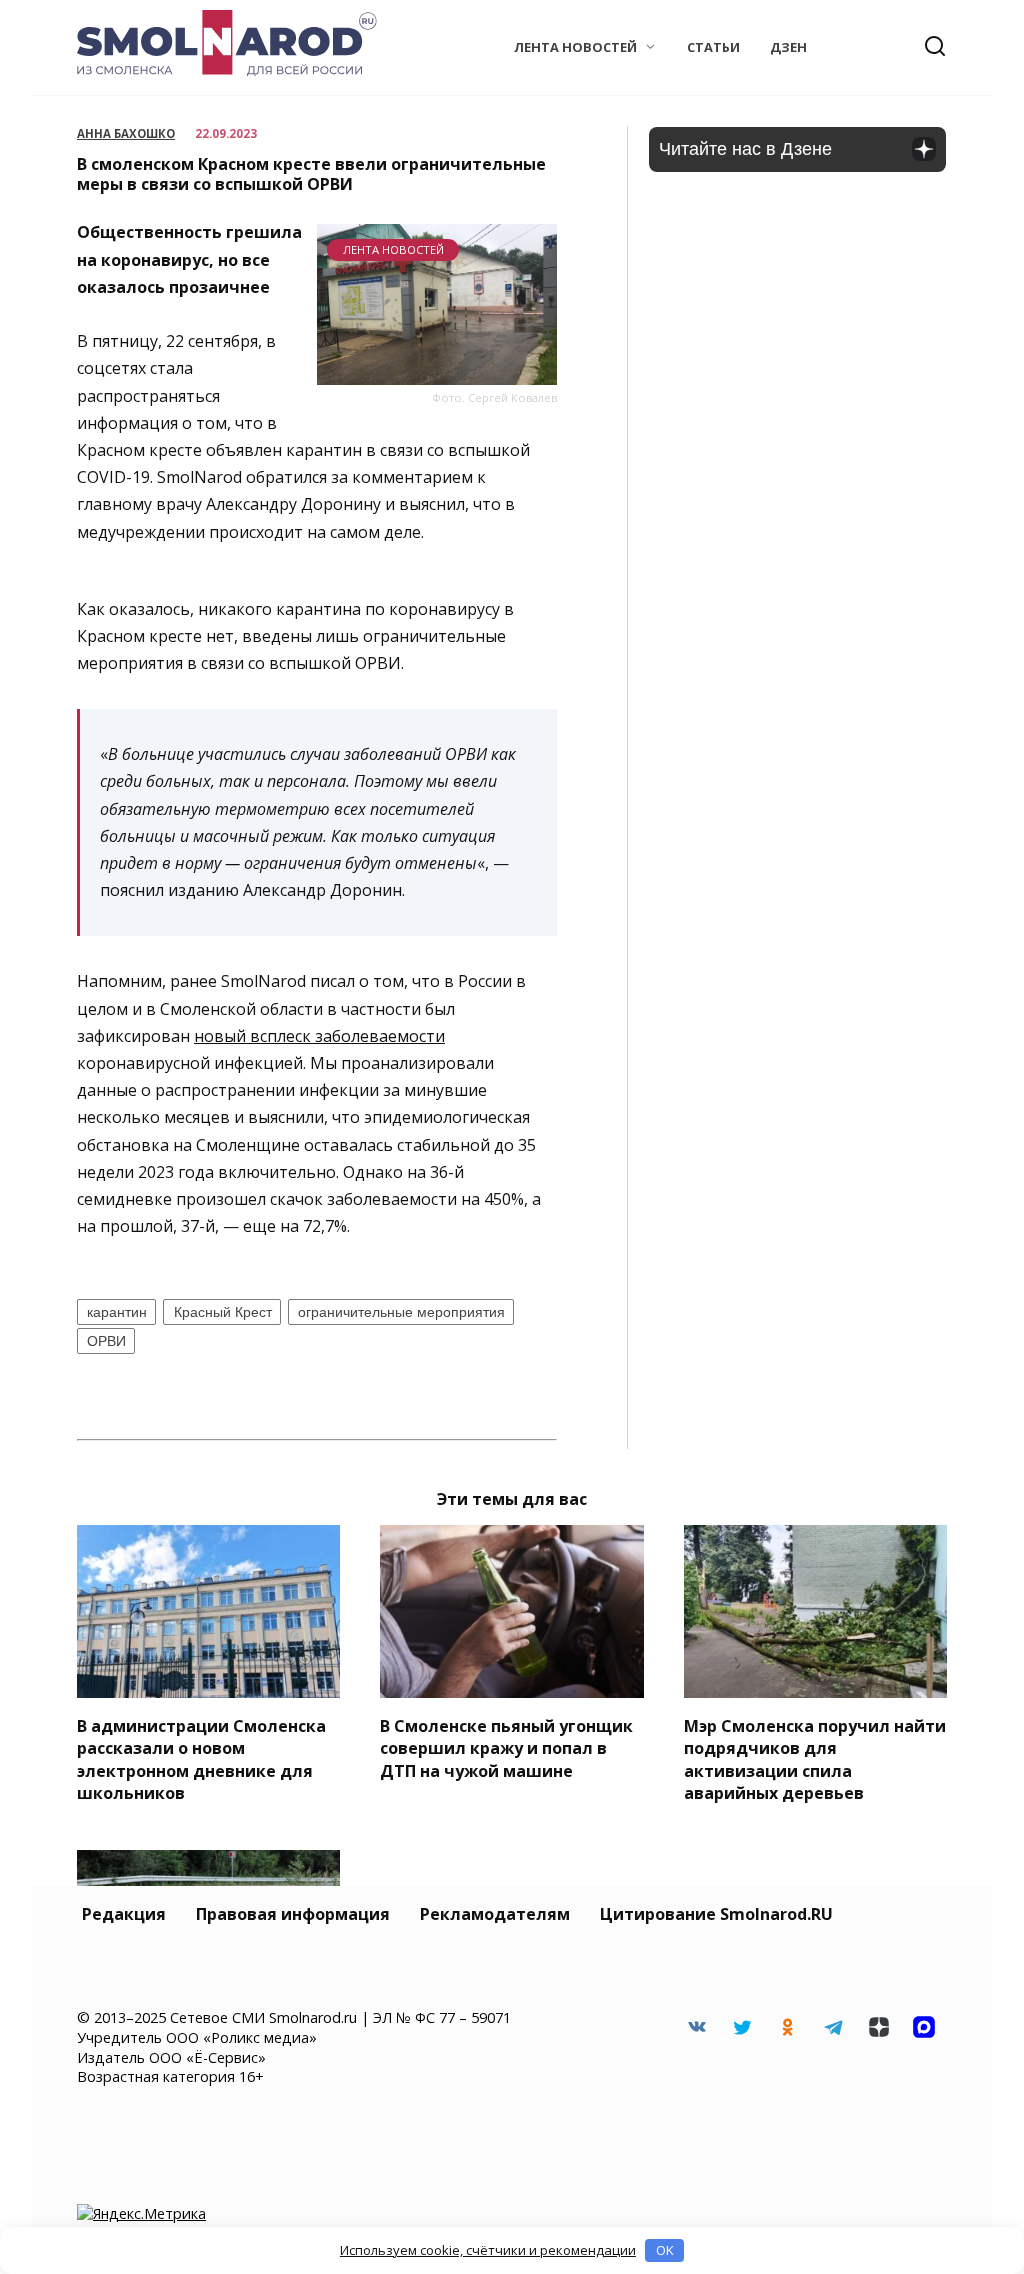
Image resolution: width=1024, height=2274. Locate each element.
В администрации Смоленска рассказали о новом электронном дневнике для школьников (201, 1758)
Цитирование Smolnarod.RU (716, 1914)
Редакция (124, 1914)
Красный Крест (223, 1312)
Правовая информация (293, 1914)
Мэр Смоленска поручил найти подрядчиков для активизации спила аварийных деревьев (815, 1758)
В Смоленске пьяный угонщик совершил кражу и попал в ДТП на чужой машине (506, 1747)
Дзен (788, 47)
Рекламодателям (495, 1914)
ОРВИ (106, 1341)
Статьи (713, 47)
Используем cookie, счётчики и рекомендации (488, 2250)
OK (665, 2250)
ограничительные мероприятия (401, 1312)
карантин (117, 1312)
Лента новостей (575, 47)
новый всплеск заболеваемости (319, 1036)
